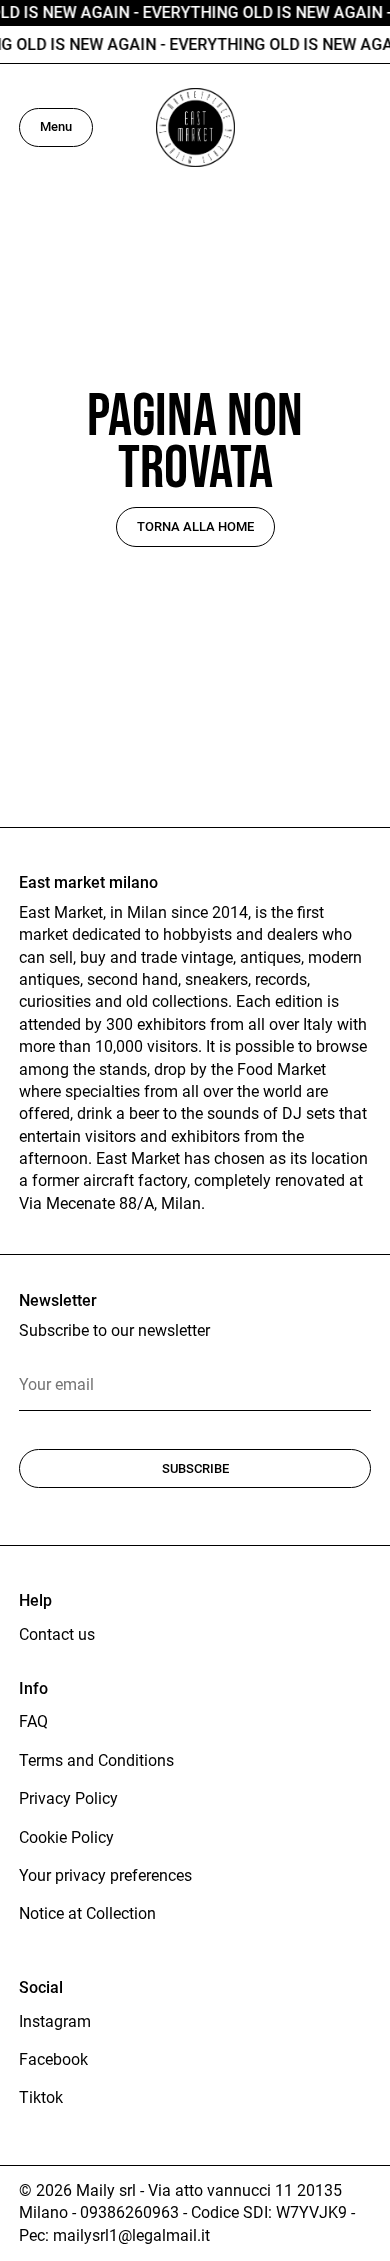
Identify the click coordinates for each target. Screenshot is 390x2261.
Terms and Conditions (96, 1760)
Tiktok (41, 2097)
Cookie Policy (66, 1837)
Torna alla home (195, 526)
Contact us (57, 1634)
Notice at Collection (87, 1913)
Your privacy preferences (105, 1875)
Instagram (55, 2021)
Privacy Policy (68, 1798)
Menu (56, 126)
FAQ (33, 1721)
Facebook (53, 2059)
